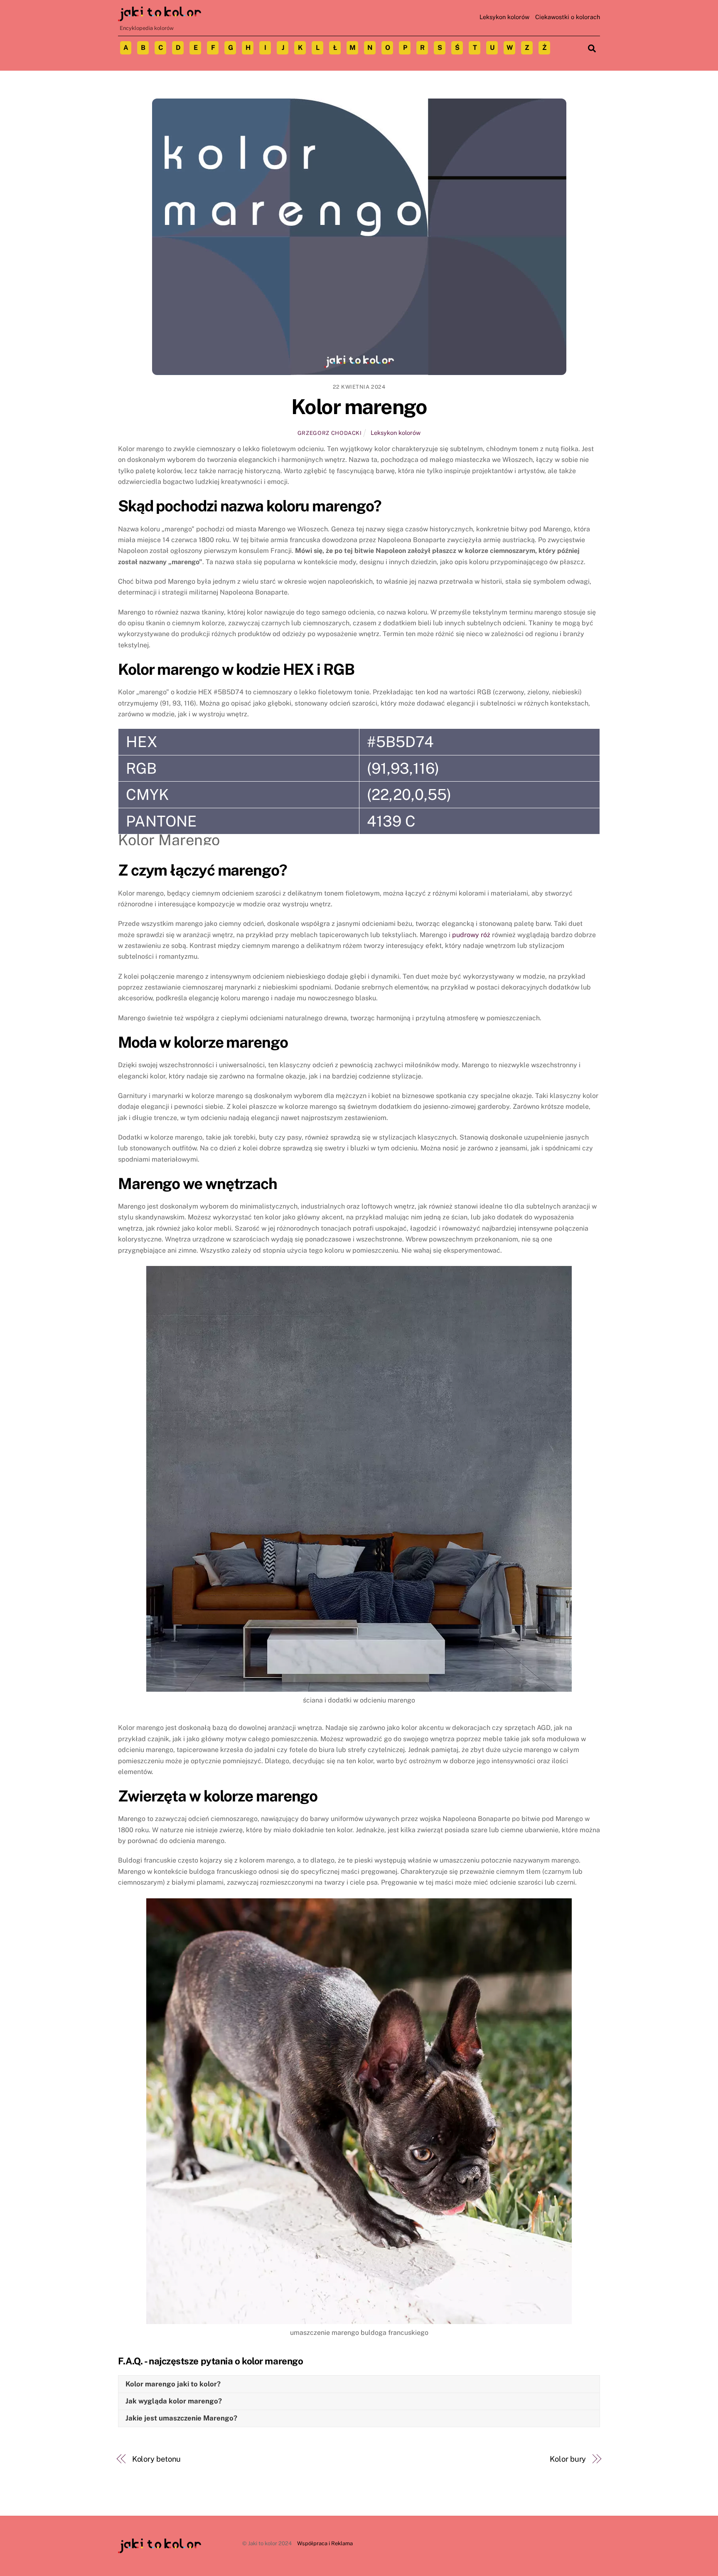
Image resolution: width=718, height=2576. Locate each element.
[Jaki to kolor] (160, 17)
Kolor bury (568, 2459)
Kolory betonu (157, 2459)
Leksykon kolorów (504, 17)
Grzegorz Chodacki (330, 433)
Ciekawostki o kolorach (568, 17)
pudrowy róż (471, 935)
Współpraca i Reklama (325, 2543)
